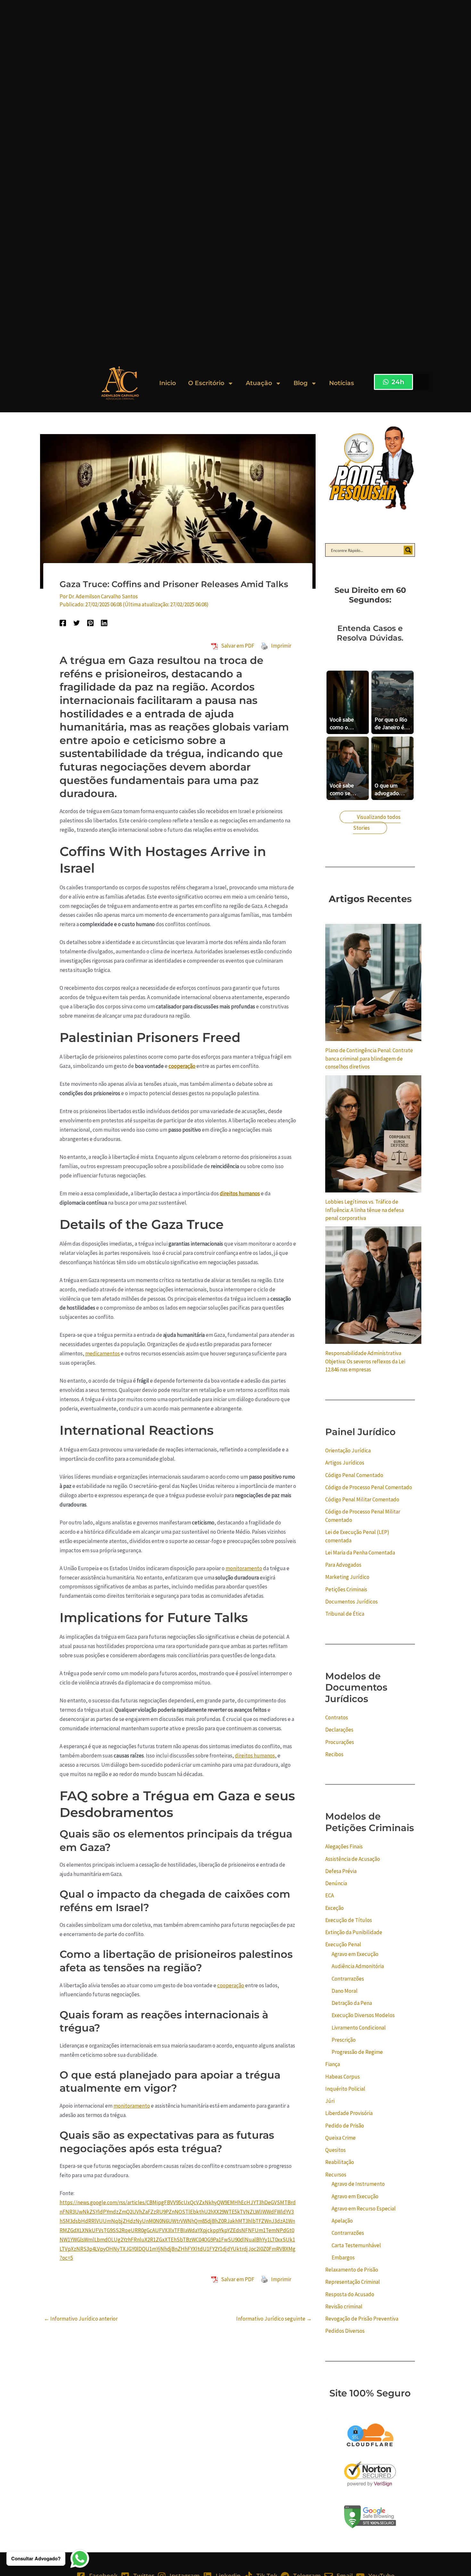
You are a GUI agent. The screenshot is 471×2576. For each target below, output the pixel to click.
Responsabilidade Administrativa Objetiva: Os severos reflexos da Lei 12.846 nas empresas (365, 1361)
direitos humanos (240, 1193)
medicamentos (103, 1353)
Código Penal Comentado (354, 1475)
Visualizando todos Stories (377, 822)
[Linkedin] (104, 622)
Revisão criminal (344, 2306)
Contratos (337, 1717)
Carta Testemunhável (356, 2245)
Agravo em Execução (355, 1954)
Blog (301, 383)
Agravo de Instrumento (358, 2184)
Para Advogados (343, 1565)
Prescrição (344, 2040)
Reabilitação (340, 2162)
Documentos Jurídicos (351, 1602)
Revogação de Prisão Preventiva (362, 2319)
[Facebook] (63, 622)
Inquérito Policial (345, 2089)
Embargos (343, 2257)
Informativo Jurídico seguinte (274, 2319)
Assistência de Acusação (353, 1859)
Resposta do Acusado (350, 2294)
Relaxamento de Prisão (352, 2270)
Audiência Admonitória (358, 1966)
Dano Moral (345, 1991)
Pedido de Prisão (345, 2126)
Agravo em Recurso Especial (364, 2209)
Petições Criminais (346, 1589)
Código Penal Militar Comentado (362, 1499)
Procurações (340, 1742)
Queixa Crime (340, 2138)
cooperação (182, 1066)
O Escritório (206, 383)
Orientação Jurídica (348, 1450)
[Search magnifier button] (408, 550)
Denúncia (336, 1883)
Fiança (333, 2064)
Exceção (335, 1908)
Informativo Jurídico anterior (81, 2319)
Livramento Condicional (359, 2028)
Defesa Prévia (341, 1871)
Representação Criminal (353, 2282)
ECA (330, 1895)
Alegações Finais (344, 1846)
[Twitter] (77, 622)
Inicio (168, 383)
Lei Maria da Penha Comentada (360, 1553)
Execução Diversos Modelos (363, 2015)
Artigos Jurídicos (345, 1463)
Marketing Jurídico (347, 1577)
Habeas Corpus (343, 2077)
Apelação (342, 2221)
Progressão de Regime (357, 2052)
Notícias (342, 383)
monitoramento (244, 1568)
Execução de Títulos (349, 1920)
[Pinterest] (90, 622)
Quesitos (335, 2150)
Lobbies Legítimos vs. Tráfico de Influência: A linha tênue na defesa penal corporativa (364, 1210)
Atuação (259, 383)
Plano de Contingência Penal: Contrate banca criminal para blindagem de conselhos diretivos (369, 1058)
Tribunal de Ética (345, 1614)
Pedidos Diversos (345, 2331)
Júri (330, 2101)
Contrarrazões (348, 1979)
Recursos (336, 2175)
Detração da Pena (352, 2003)
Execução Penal (343, 1944)
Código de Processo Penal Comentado (369, 1487)
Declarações (339, 1730)
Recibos (334, 1754)
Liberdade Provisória (349, 2113)
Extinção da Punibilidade (354, 1932)
